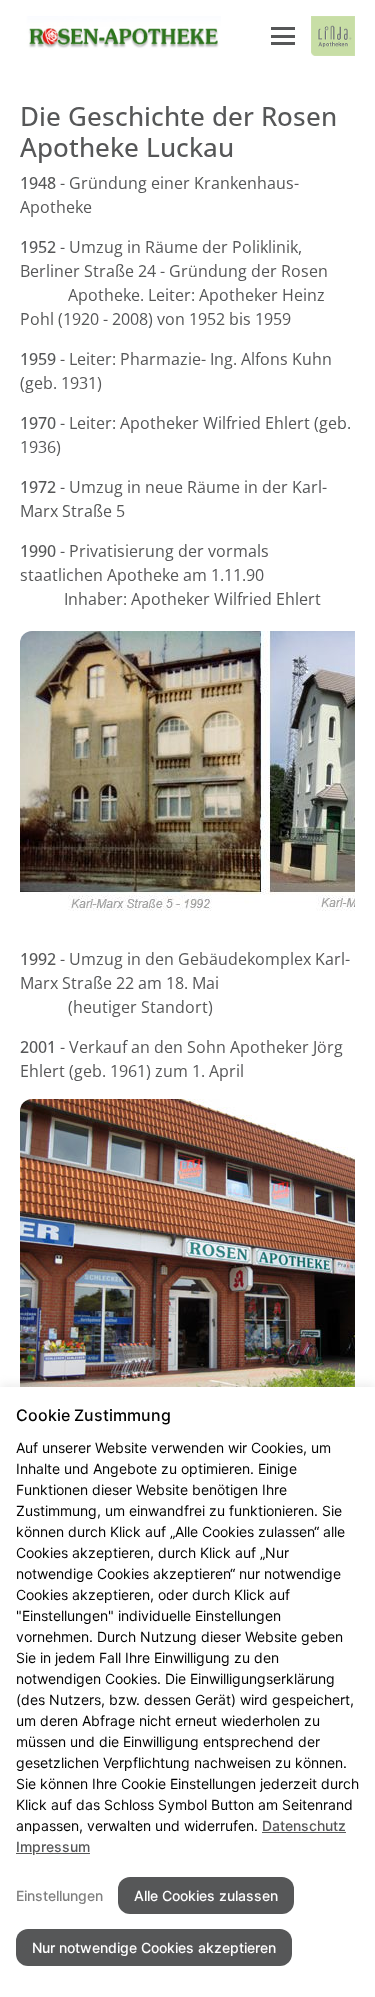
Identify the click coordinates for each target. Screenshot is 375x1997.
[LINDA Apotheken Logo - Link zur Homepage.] (333, 36)
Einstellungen (59, 1895)
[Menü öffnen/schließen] (283, 36)
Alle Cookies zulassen (206, 1895)
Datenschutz (304, 1825)
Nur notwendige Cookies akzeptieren (154, 1947)
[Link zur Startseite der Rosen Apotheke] (120, 36)
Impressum (53, 1846)
